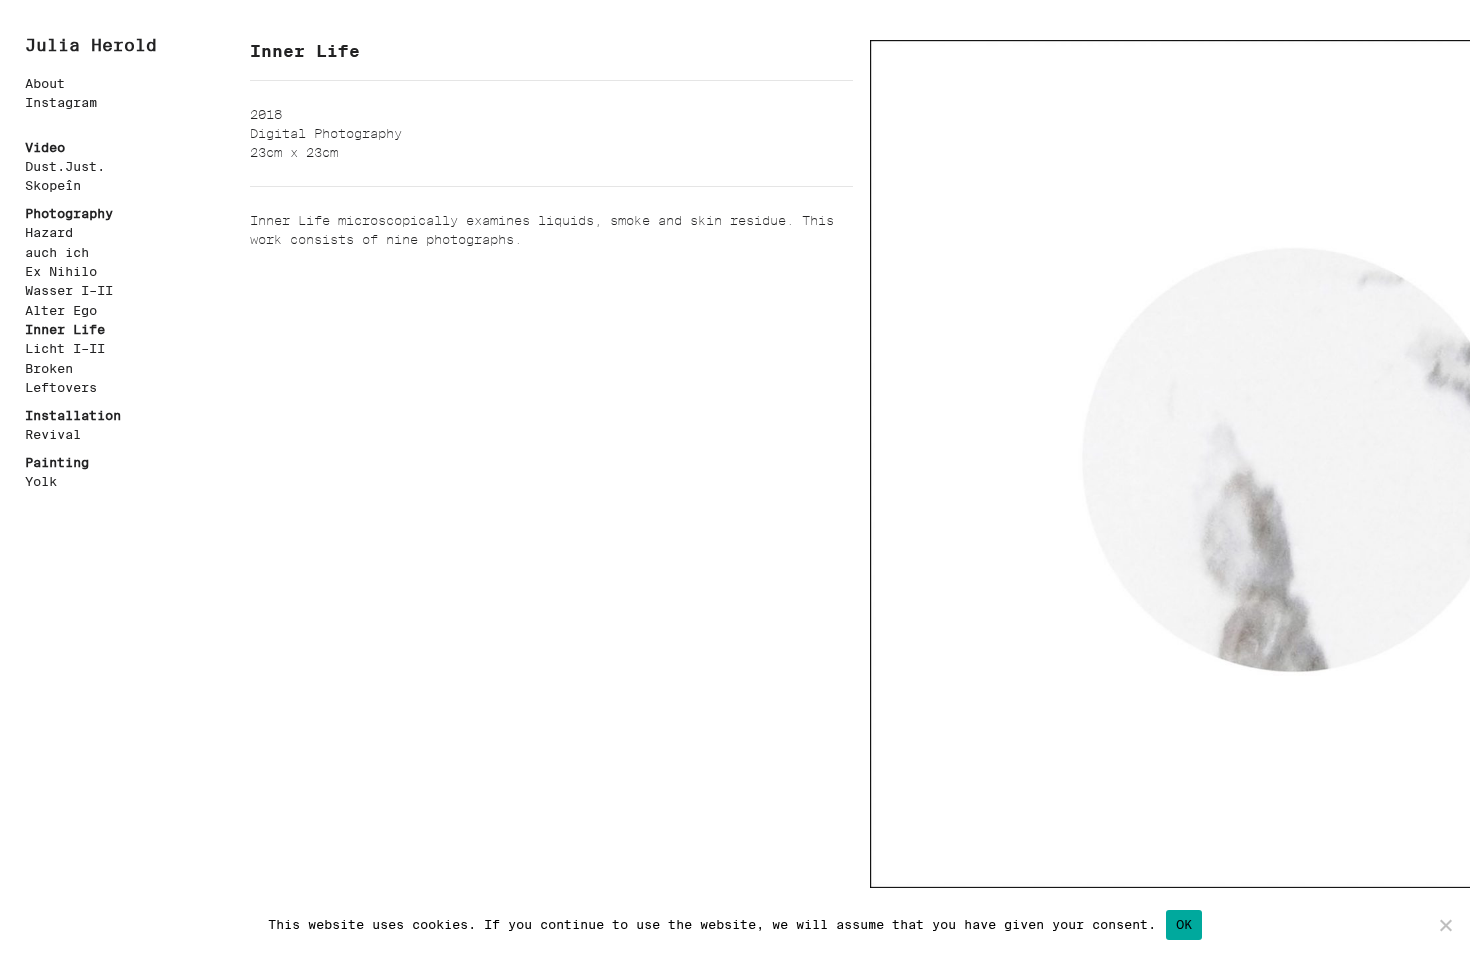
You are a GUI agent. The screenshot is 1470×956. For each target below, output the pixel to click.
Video (45, 147)
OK (1184, 924)
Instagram (61, 102)
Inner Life (65, 329)
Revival (53, 434)
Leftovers (61, 387)
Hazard (49, 232)
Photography (69, 213)
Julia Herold (91, 45)
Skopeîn (53, 185)
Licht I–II (65, 348)
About (45, 83)
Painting (57, 462)
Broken (49, 368)
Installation (73, 415)
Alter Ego (61, 310)
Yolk (41, 481)
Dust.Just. (65, 166)
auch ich (57, 252)
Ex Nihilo (61, 271)
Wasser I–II (69, 290)
